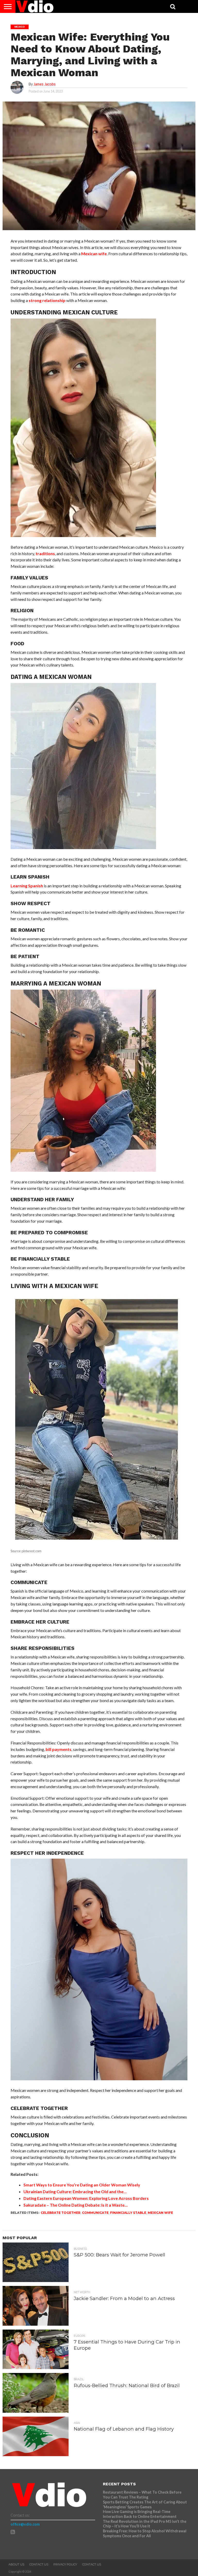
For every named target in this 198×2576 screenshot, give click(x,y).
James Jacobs (45, 84)
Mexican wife (94, 254)
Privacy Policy (65, 2564)
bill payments (59, 1749)
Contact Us (39, 2564)
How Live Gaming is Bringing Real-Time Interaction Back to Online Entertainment (140, 2514)
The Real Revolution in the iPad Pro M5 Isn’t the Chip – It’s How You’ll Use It (145, 2524)
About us (16, 2564)
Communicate (95, 2213)
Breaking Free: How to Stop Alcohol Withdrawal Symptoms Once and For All (145, 2533)
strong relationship (47, 300)
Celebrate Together (61, 2213)
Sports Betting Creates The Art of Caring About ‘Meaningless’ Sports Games (145, 2504)
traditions (45, 553)
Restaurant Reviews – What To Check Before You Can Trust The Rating (142, 2495)
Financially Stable (128, 2213)
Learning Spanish (27, 886)
